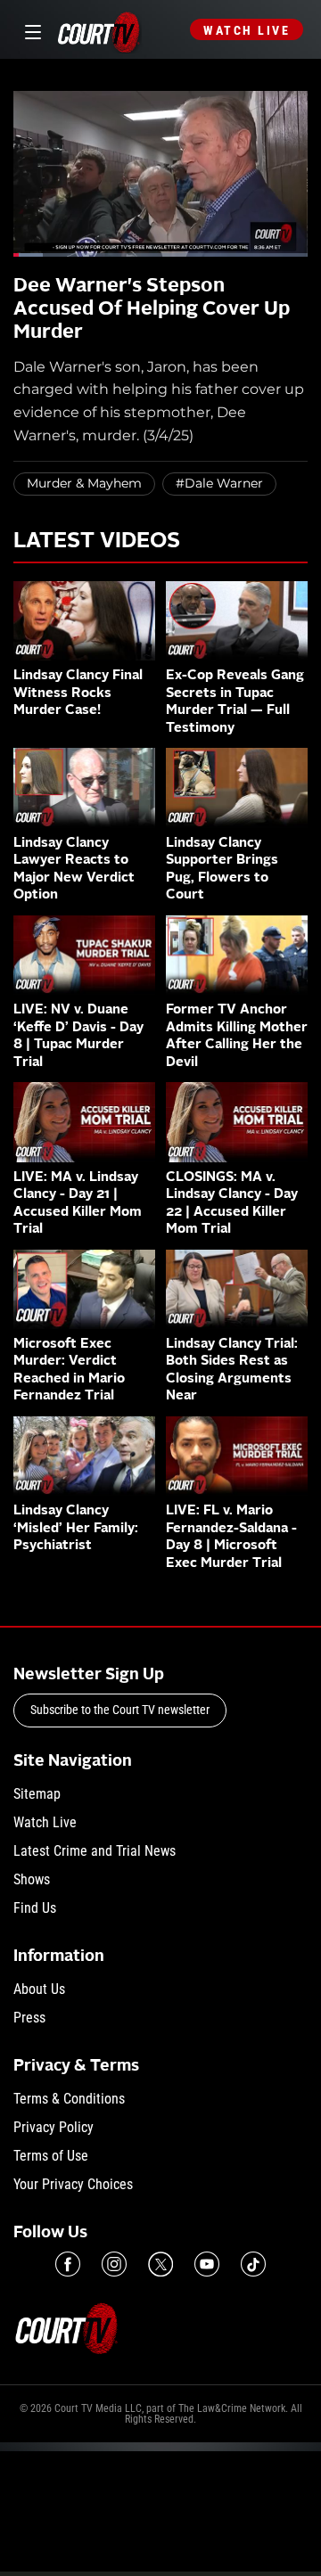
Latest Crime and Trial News (95, 1851)
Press (29, 2018)
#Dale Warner (219, 483)
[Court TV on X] (160, 2264)
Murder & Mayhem (84, 483)
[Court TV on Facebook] (68, 2264)
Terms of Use (51, 2156)
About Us (39, 1989)
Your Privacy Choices (73, 2184)
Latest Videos (97, 542)
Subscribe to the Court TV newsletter (120, 1710)
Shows (32, 1879)
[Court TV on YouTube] (207, 2264)
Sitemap (37, 1794)
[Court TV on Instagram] (114, 2264)
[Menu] (30, 30)
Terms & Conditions (69, 2099)
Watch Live (247, 30)
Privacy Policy (53, 2127)
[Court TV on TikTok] (253, 2264)
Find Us (35, 1908)
